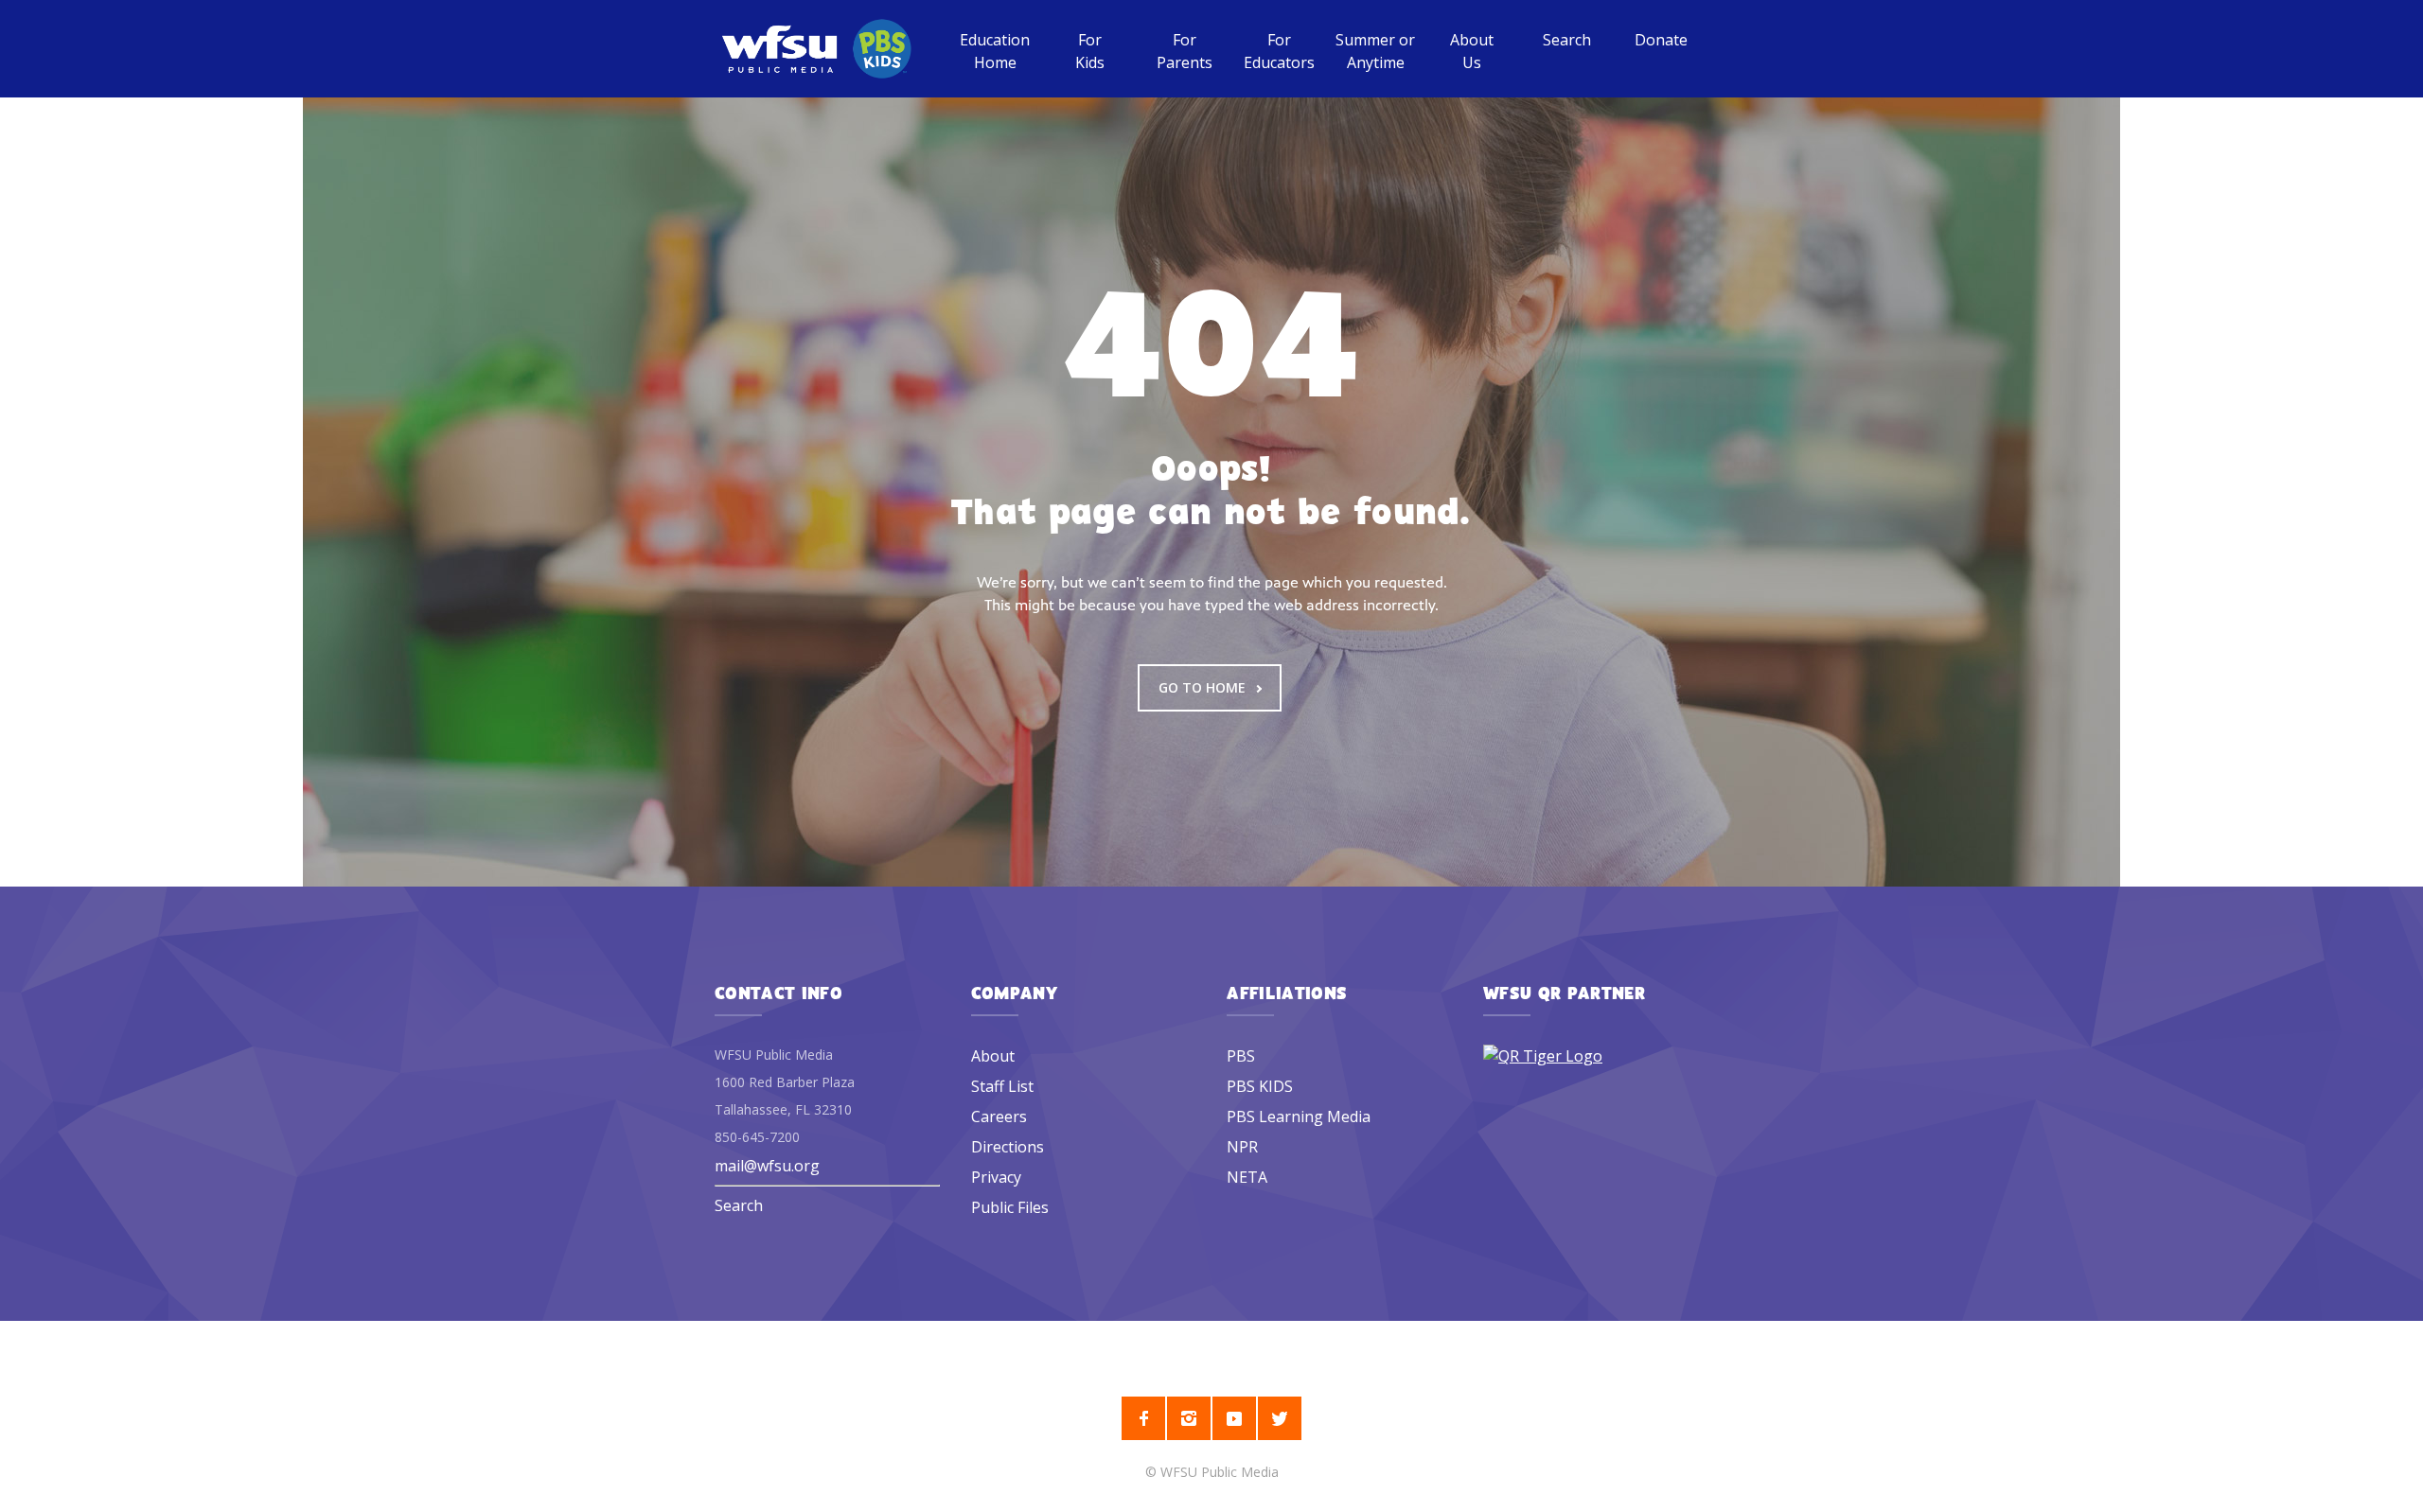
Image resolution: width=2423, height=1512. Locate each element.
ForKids (1090, 51)
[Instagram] (1189, 1418)
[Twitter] (1280, 1418)
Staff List (1002, 1086)
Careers (999, 1116)
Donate (1661, 40)
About (993, 1056)
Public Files (1010, 1207)
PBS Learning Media (1299, 1116)
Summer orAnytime (1375, 51)
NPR (1242, 1147)
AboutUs (1472, 51)
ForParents (1185, 51)
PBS (1241, 1056)
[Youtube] (1234, 1418)
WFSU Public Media (1220, 1472)
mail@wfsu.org (767, 1166)
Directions (1008, 1147)
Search (1567, 40)
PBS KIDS (1260, 1086)
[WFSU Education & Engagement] (816, 49)
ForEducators (1279, 51)
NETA (1247, 1177)
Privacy (996, 1177)
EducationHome (995, 51)
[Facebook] (1143, 1418)
